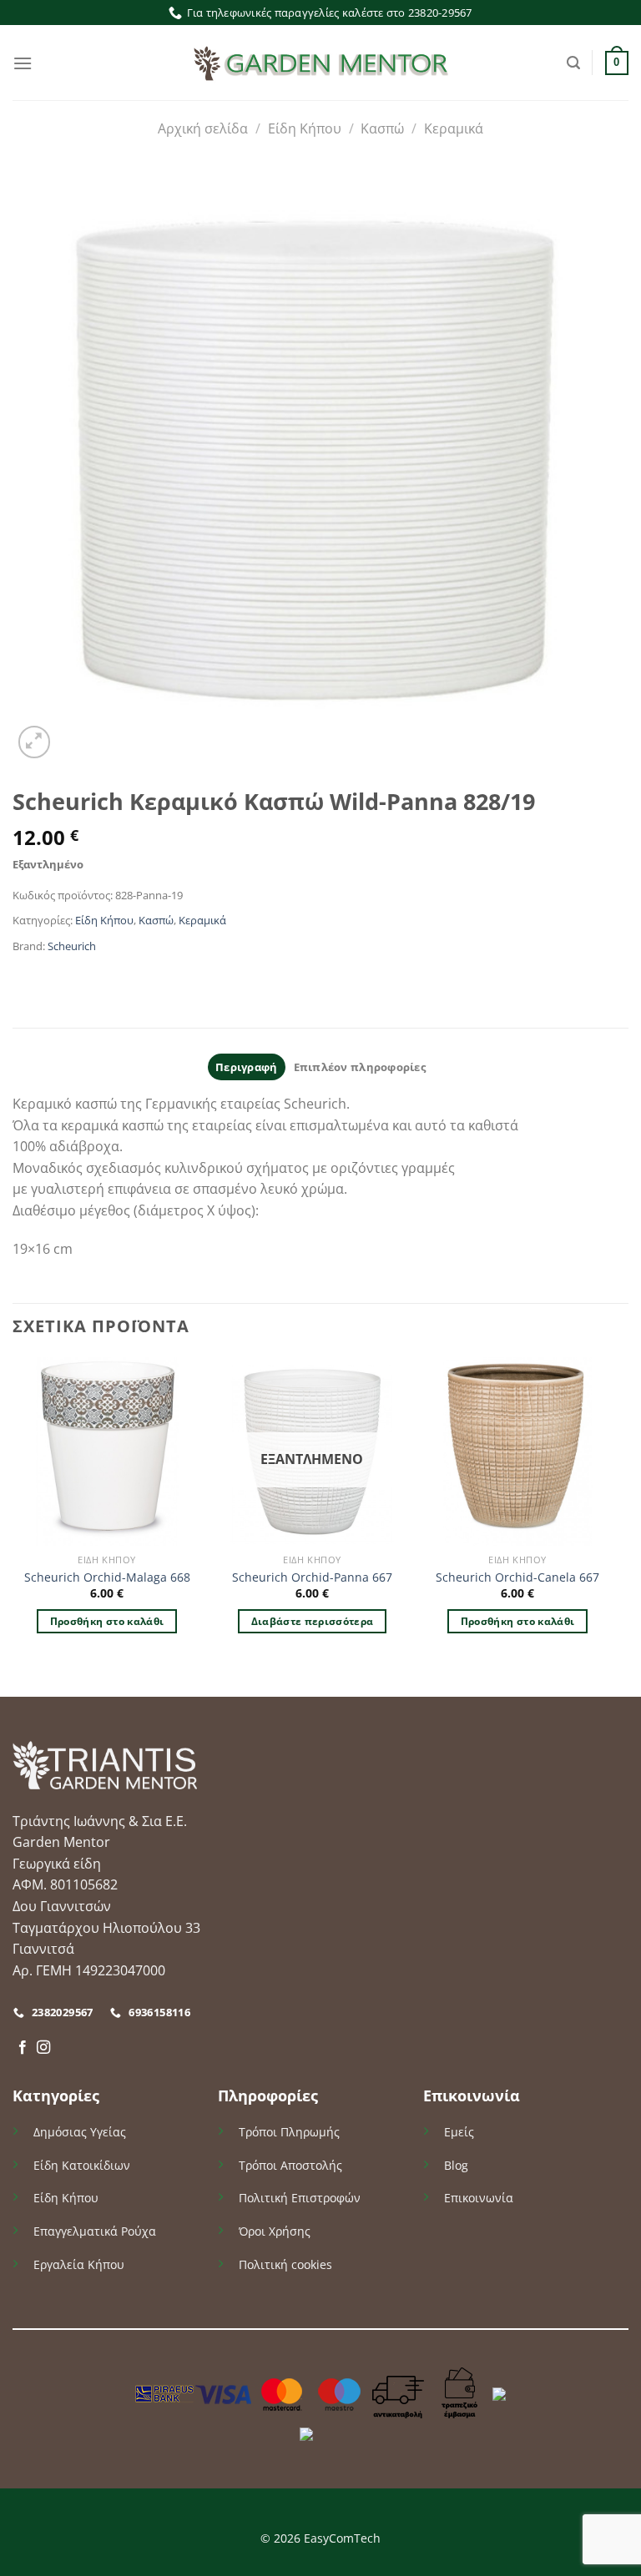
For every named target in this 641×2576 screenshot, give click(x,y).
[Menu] (23, 63)
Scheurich (72, 946)
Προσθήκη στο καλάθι (107, 1621)
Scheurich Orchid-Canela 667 (517, 1577)
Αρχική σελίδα (203, 128)
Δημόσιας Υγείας (80, 2132)
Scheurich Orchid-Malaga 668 (107, 1577)
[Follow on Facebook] (23, 2048)
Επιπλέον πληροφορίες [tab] (360, 1067)
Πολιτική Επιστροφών (300, 2198)
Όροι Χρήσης (275, 2231)
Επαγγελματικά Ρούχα (95, 2231)
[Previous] (13, 1525)
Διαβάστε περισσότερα (313, 1621)
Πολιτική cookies (285, 2264)
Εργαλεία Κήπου (79, 2264)
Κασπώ (382, 128)
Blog (456, 2165)
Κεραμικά (454, 128)
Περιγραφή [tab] (246, 1067)
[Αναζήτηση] (573, 63)
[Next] (611, 1525)
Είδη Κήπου (305, 128)
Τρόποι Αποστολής (290, 2165)
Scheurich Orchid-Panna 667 (312, 1577)
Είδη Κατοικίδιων (82, 2165)
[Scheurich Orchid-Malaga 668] (107, 1452)
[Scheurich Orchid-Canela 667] (517, 1452)
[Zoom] (35, 742)
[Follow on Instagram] (43, 2048)
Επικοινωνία (479, 2198)
